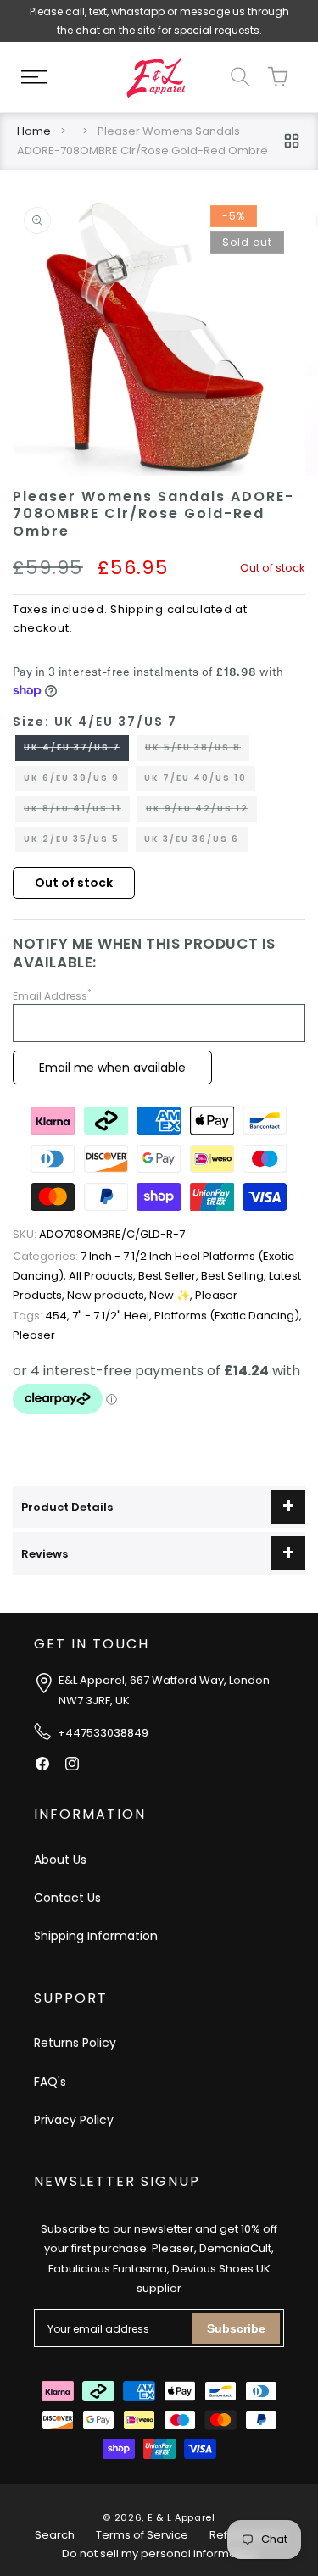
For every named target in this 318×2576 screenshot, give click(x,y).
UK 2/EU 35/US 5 (76, 842)
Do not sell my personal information (159, 2554)
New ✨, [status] (172, 1295)
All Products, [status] (103, 1276)
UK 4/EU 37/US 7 (76, 750)
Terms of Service (142, 2535)
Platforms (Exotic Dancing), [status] (228, 1316)
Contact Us (67, 1898)
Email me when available (112, 1068)
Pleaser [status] (216, 1295)
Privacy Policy (74, 2120)
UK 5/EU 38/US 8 (197, 750)
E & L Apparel (181, 2517)
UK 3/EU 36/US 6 (196, 842)
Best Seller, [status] (170, 1276)
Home (34, 131)
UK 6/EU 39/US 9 (76, 781)
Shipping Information (96, 1936)
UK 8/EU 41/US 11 (77, 811)
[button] (34, 77)
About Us (60, 1860)
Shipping (137, 609)
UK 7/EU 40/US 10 (200, 781)
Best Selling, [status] (235, 1276)
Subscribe (236, 2328)
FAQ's (50, 2082)
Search (55, 2535)
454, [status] (42, 1316)
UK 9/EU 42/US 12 (201, 811)
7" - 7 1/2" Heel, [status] (113, 1316)
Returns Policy (75, 2043)
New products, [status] (108, 1295)
